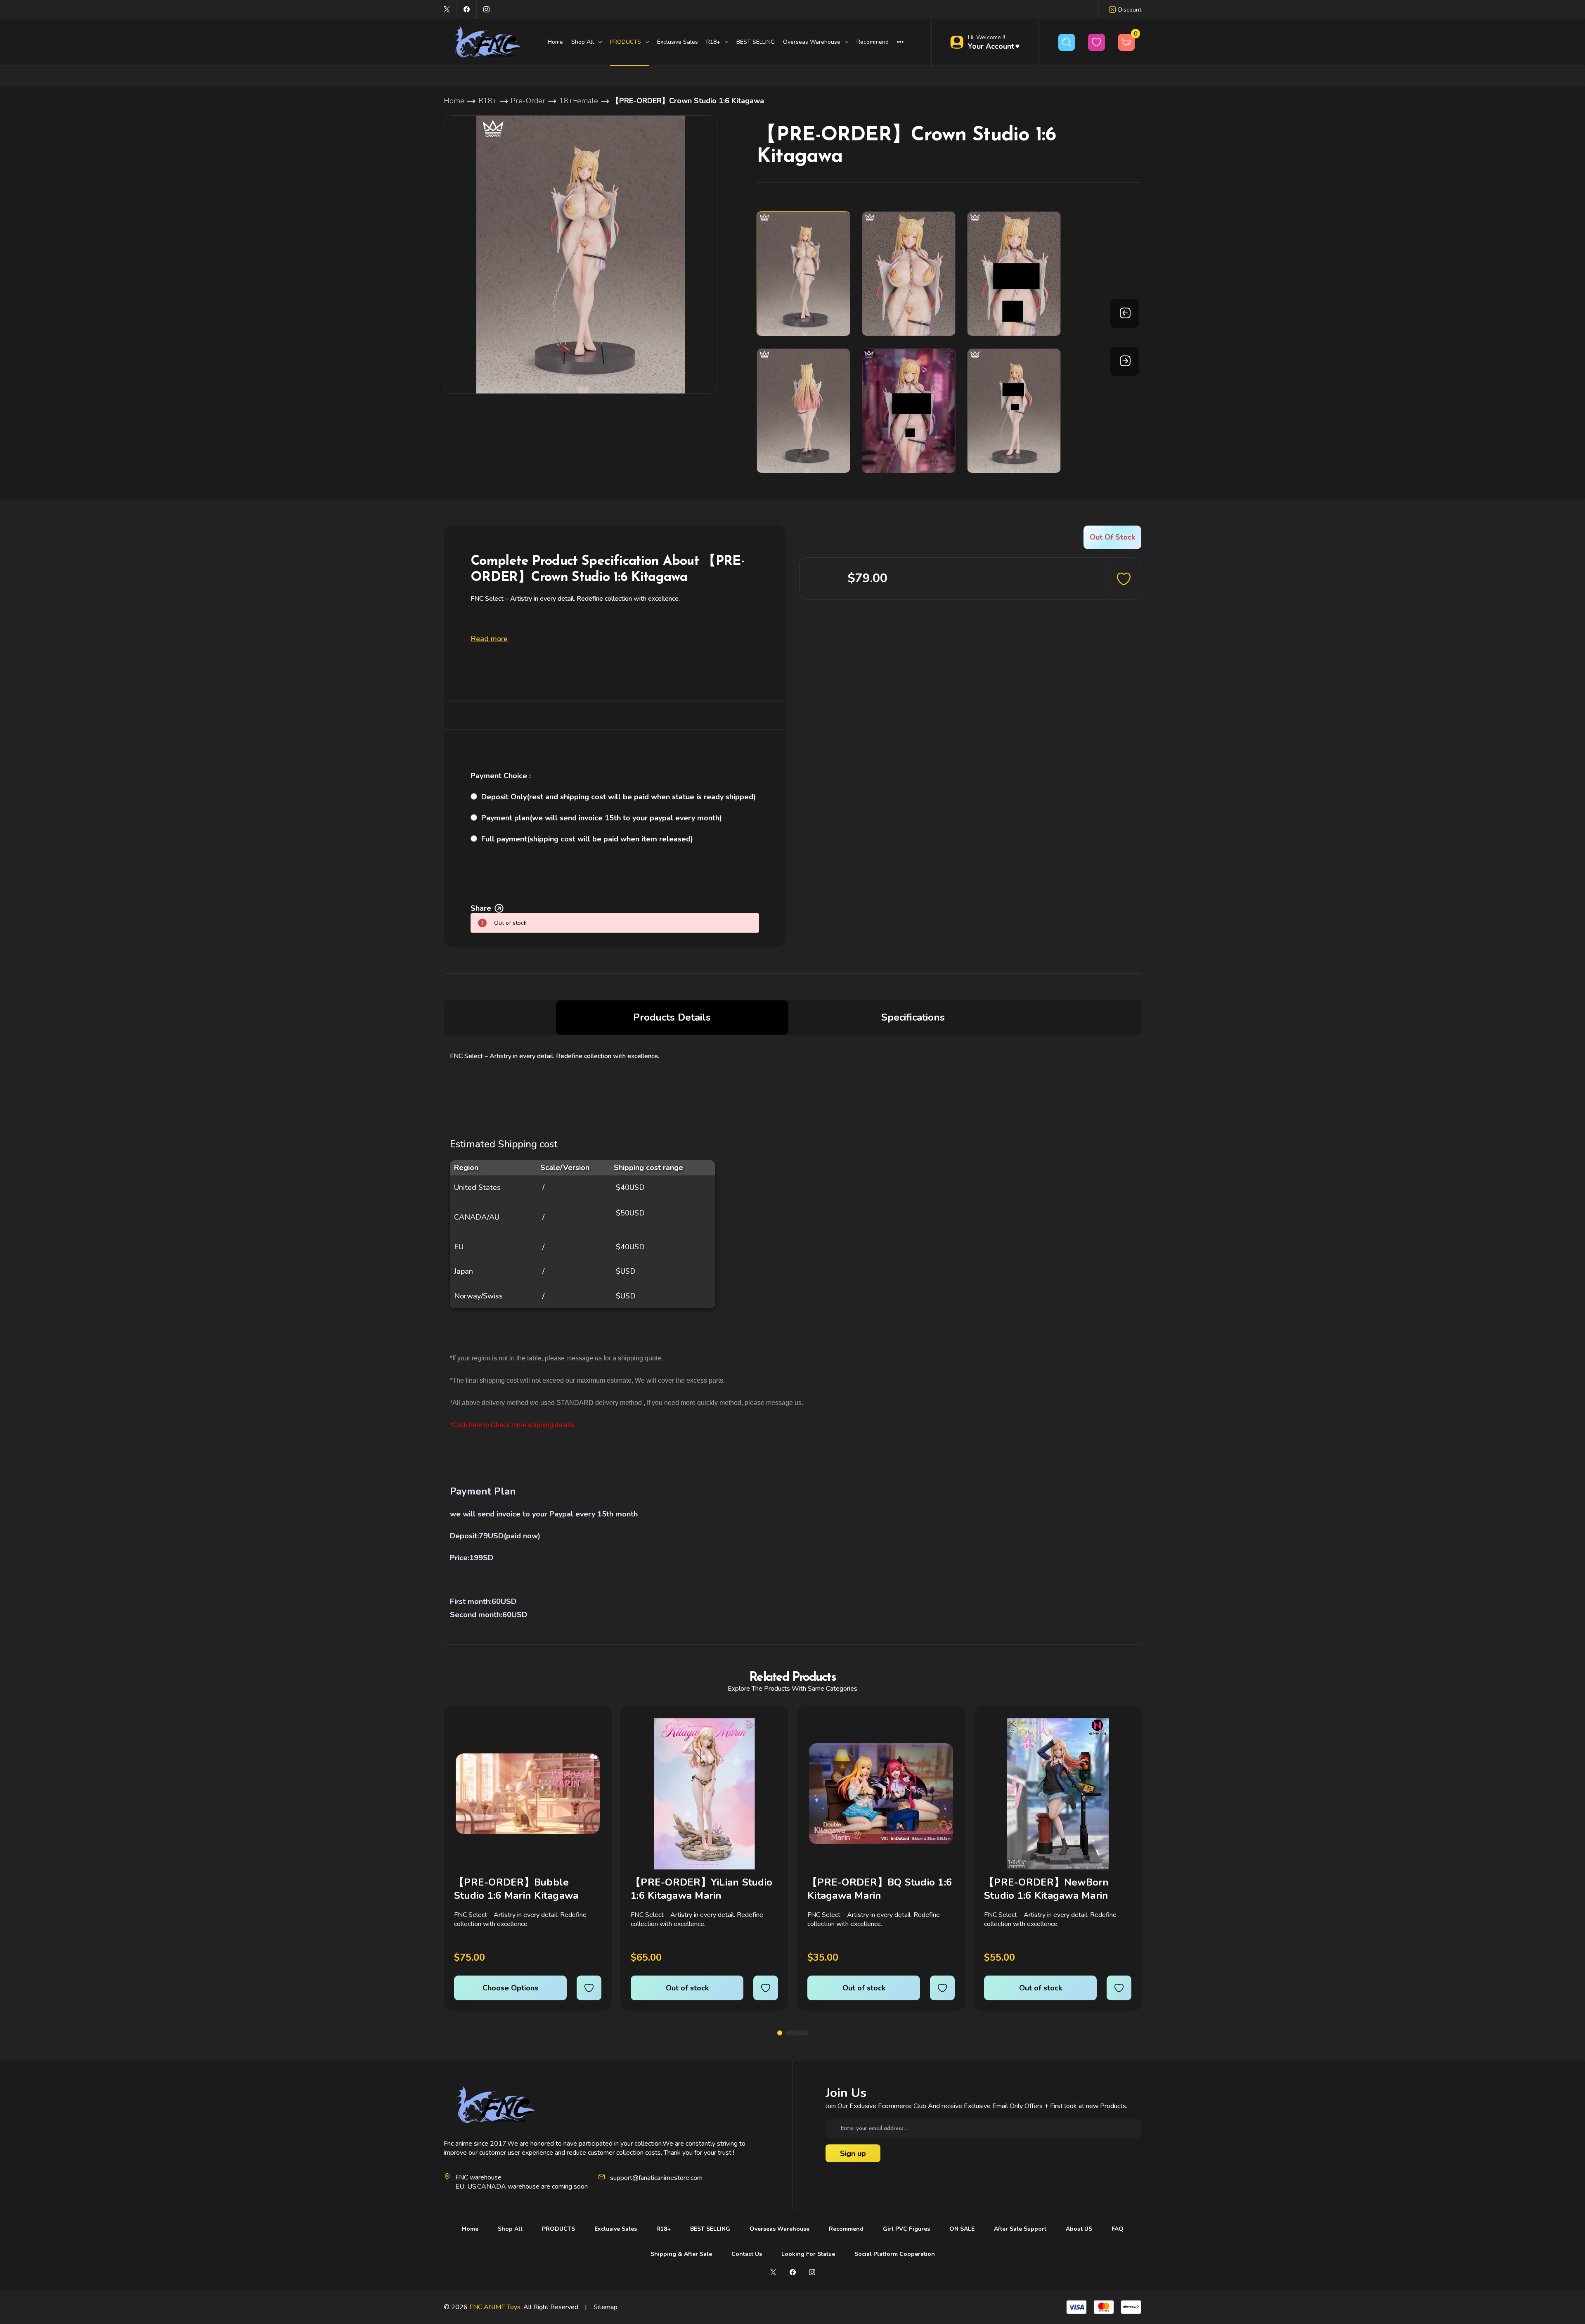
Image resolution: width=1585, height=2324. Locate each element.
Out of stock (687, 1988)
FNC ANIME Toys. (496, 2307)
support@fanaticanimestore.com (656, 2178)
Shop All (510, 2229)
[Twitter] (447, 9)
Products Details (672, 1017)
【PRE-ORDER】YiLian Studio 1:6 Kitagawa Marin (701, 1889)
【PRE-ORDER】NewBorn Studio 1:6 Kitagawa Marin (1047, 1889)
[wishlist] (589, 1988)
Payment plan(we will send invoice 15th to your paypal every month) (602, 818)
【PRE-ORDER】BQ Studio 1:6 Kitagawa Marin (880, 1889)
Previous (1125, 313)
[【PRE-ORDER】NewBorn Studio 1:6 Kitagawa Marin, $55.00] (1058, 1794)
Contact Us (747, 2254)
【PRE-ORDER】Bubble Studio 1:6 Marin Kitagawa (516, 1889)
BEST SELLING (756, 42)
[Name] (594, 1731)
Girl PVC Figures (906, 2229)
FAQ (1118, 2229)
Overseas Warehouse (779, 2229)
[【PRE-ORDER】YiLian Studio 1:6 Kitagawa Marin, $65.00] (704, 1794)
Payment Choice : (501, 776)
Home (555, 42)
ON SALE (962, 2229)
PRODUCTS (558, 2229)
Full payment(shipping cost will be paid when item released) (587, 839)
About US (1079, 2229)
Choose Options (510, 1988)
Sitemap (606, 2307)
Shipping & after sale (681, 2254)
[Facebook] (467, 9)
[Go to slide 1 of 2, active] (780, 2033)
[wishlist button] (1096, 42)
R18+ (664, 2229)
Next (1125, 361)
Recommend (873, 42)
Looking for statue (808, 2254)
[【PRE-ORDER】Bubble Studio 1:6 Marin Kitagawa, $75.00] (528, 1794)
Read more (489, 639)
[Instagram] (486, 9)
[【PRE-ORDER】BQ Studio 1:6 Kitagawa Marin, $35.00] (881, 1794)
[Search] (1067, 42)
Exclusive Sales (678, 42)
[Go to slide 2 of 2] (797, 2033)
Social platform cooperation (895, 2254)
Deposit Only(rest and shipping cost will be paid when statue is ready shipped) (619, 797)
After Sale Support (1020, 2229)
